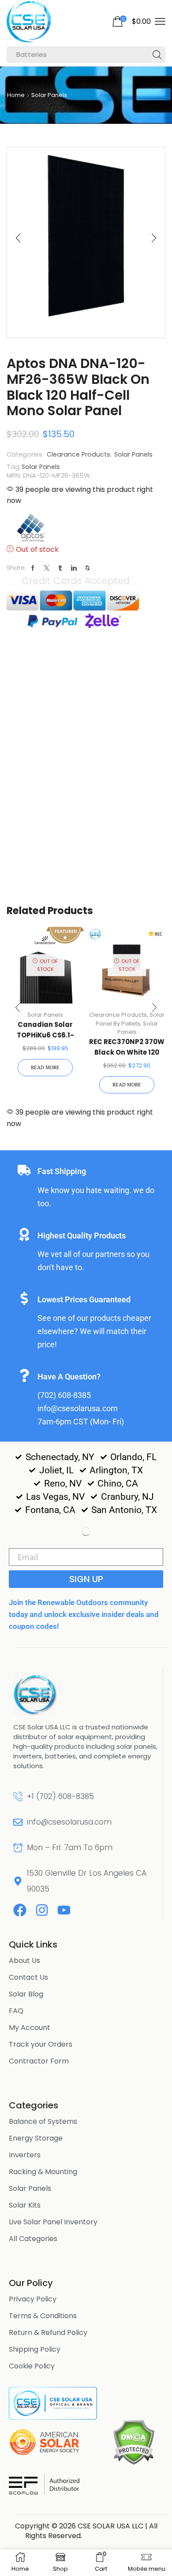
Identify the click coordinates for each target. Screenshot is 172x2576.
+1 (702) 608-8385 (60, 1796)
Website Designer (116, 2536)
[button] (131, 22)
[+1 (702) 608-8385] (18, 1797)
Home (16, 95)
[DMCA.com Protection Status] (133, 2442)
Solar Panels (49, 95)
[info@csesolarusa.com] (18, 1822)
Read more (45, 1067)
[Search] (157, 55)
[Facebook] (20, 1910)
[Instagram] (42, 1910)
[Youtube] (64, 1910)
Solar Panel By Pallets (130, 1019)
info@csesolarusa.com (69, 1822)
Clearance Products (79, 454)
